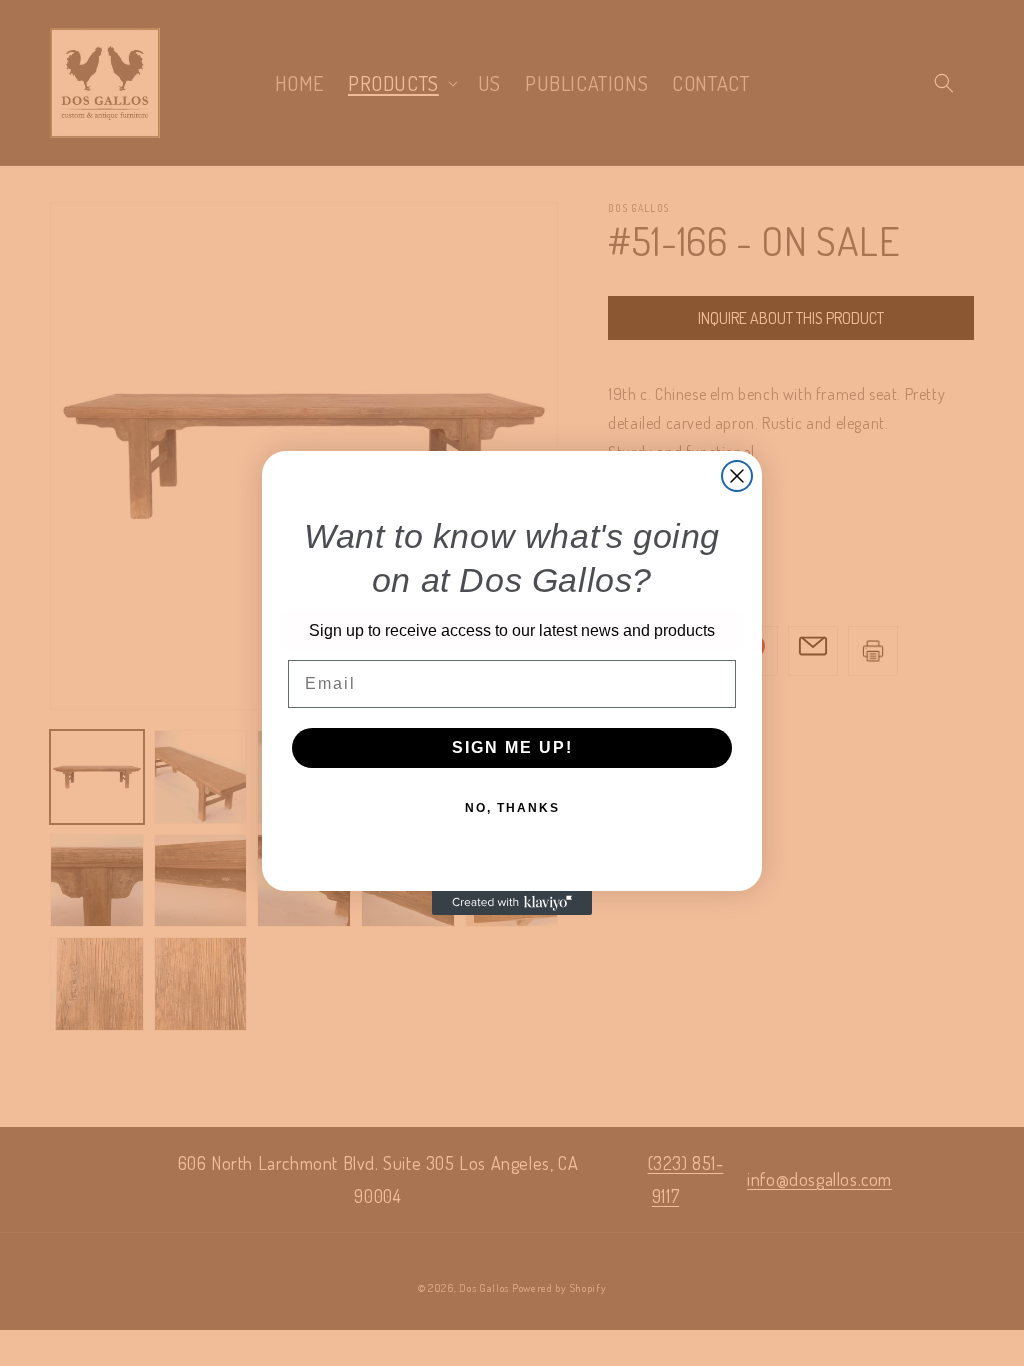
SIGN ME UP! (512, 747)
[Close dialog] (737, 476)
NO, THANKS (512, 808)
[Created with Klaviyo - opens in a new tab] (512, 903)
